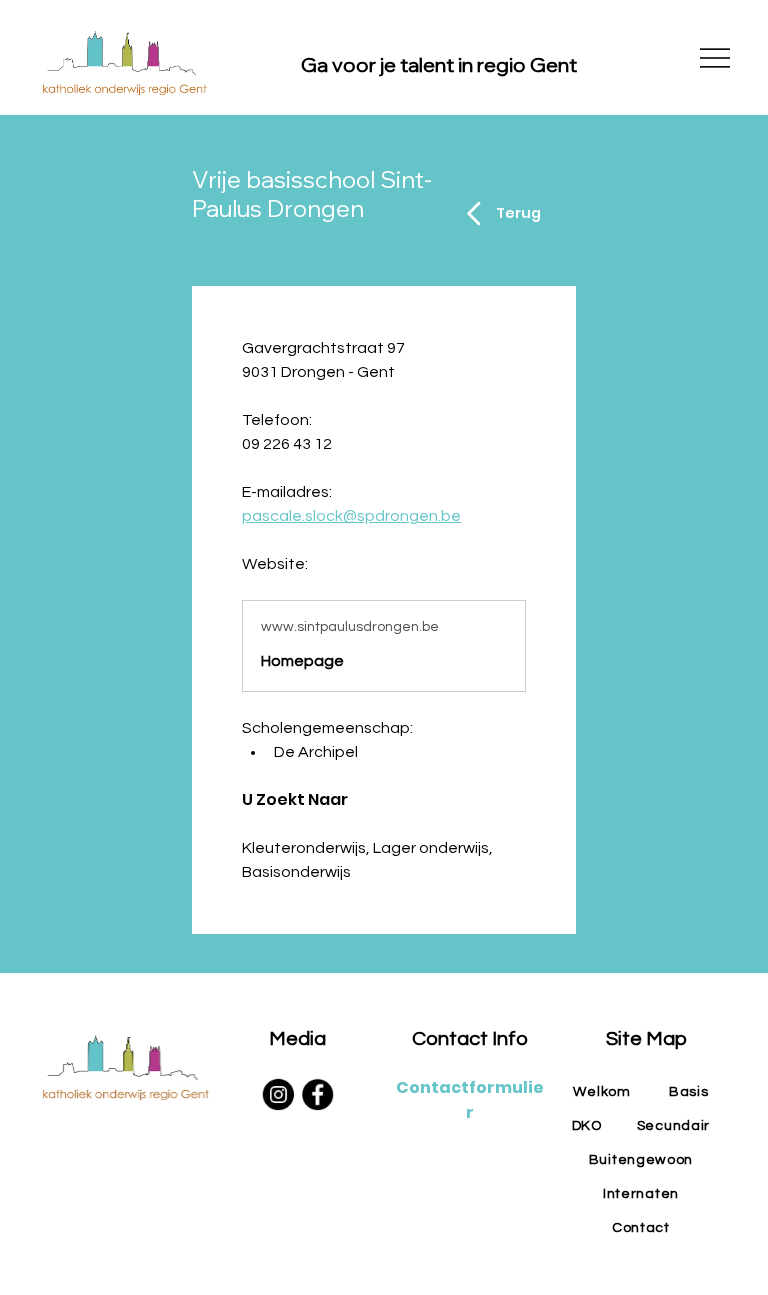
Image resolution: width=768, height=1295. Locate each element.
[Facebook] (317, 1094)
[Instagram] (277, 1094)
